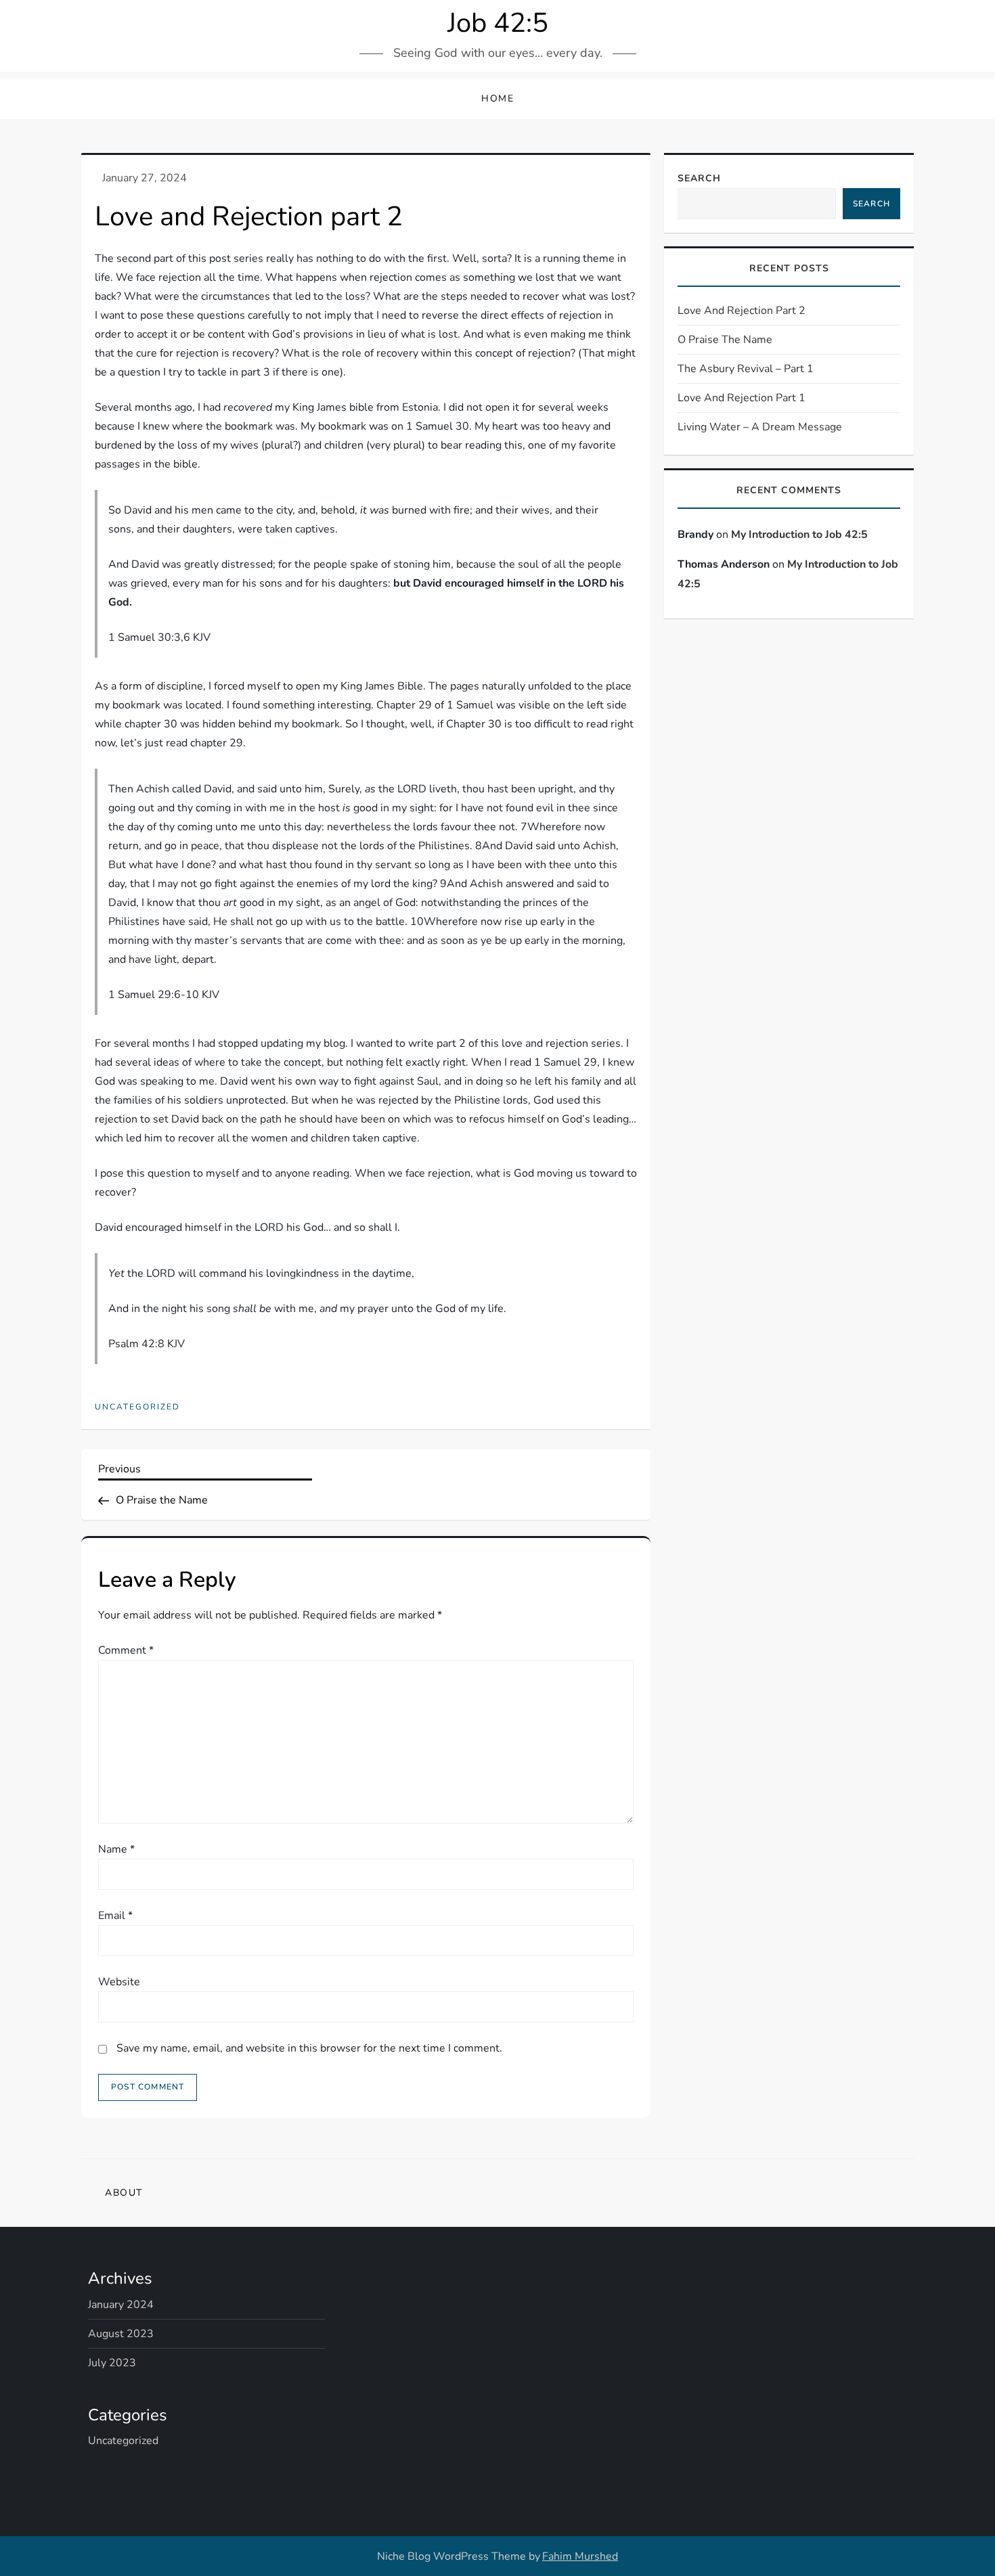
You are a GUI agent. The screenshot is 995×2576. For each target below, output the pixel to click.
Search (699, 178)
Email (115, 1916)
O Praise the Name (725, 340)
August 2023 (121, 2334)
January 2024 (121, 2305)
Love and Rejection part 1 (742, 398)
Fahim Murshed (580, 2556)
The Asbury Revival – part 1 (746, 369)
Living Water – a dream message (760, 427)
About (124, 2193)
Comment (126, 1650)
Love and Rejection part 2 (742, 311)
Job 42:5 (498, 23)
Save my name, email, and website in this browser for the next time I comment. (309, 2048)
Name (116, 1849)
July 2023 (112, 2363)
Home (497, 98)
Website (119, 1982)
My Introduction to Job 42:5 (799, 534)
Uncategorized (137, 1407)
